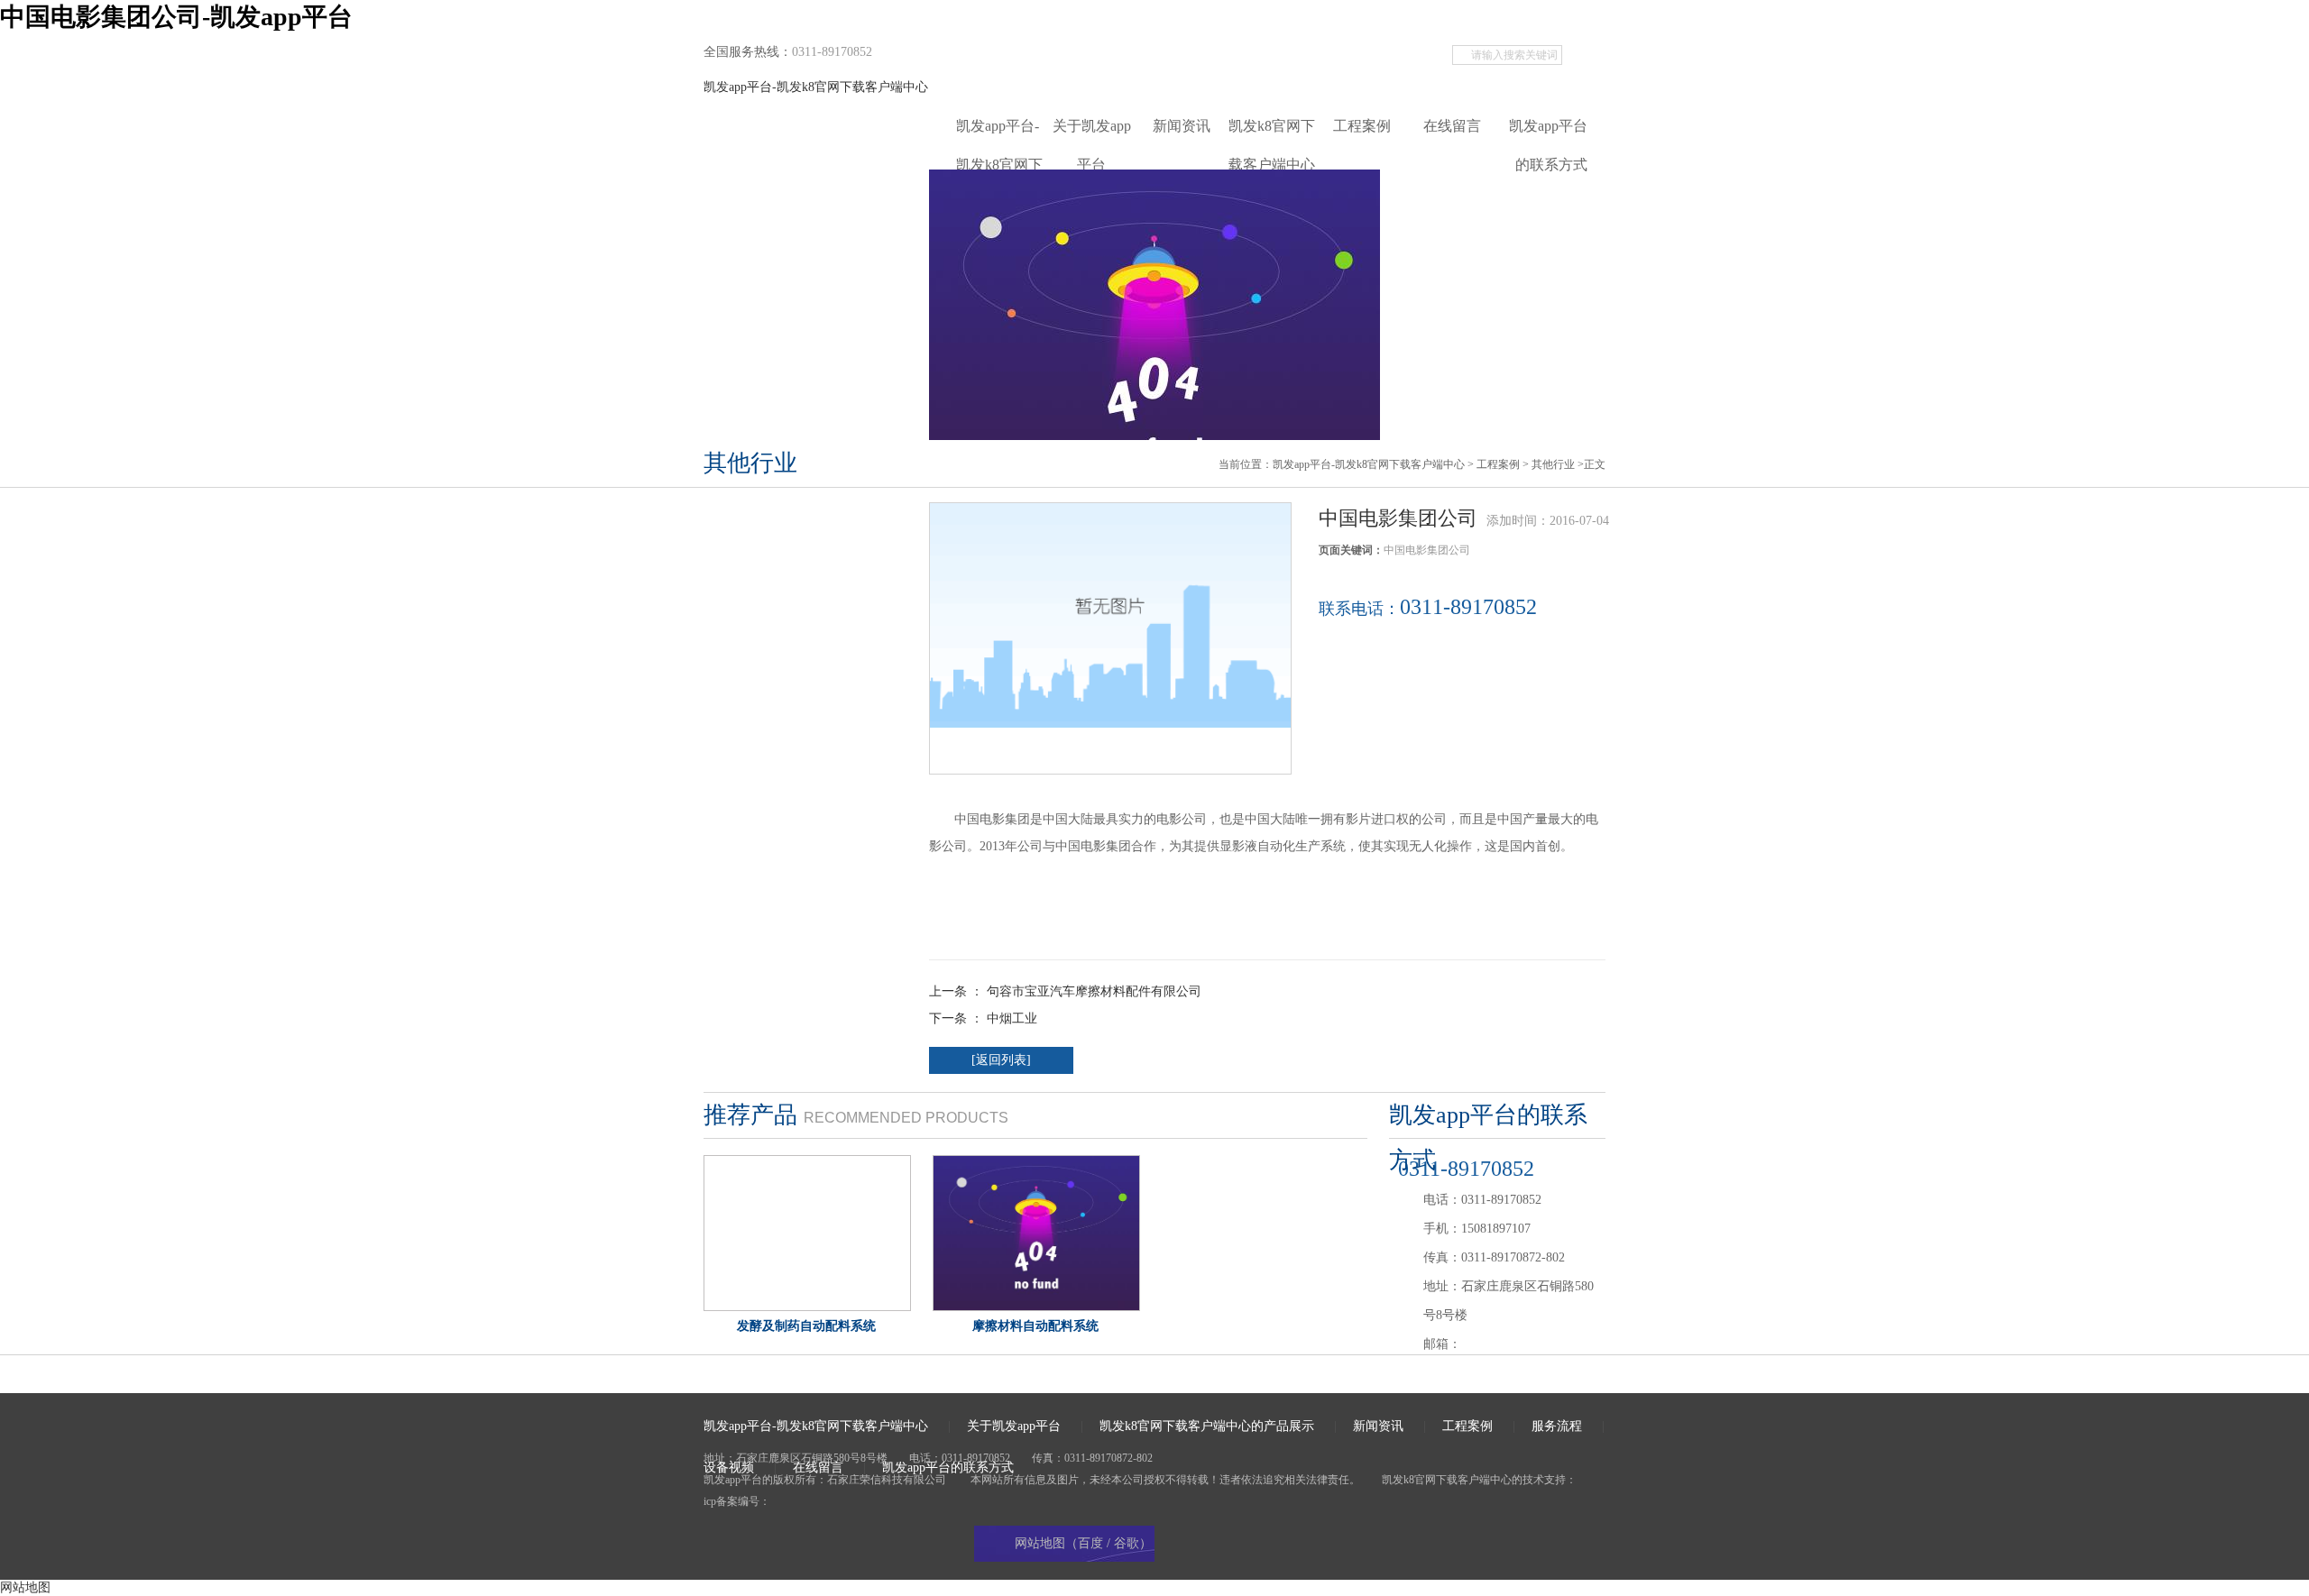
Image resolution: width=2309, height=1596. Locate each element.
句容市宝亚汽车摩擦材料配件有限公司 (1094, 991)
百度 (1090, 1543)
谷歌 (1127, 1543)
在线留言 (1452, 126)
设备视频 (729, 1468)
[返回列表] (1001, 1060)
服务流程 (1557, 1426)
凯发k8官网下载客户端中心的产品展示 (1272, 132)
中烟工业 (1012, 1018)
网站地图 (25, 1587)
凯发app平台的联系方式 (1548, 132)
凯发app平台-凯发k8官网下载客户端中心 (816, 87)
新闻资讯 (1182, 126)
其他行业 (1553, 464)
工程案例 (1362, 126)
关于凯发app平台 (1092, 132)
